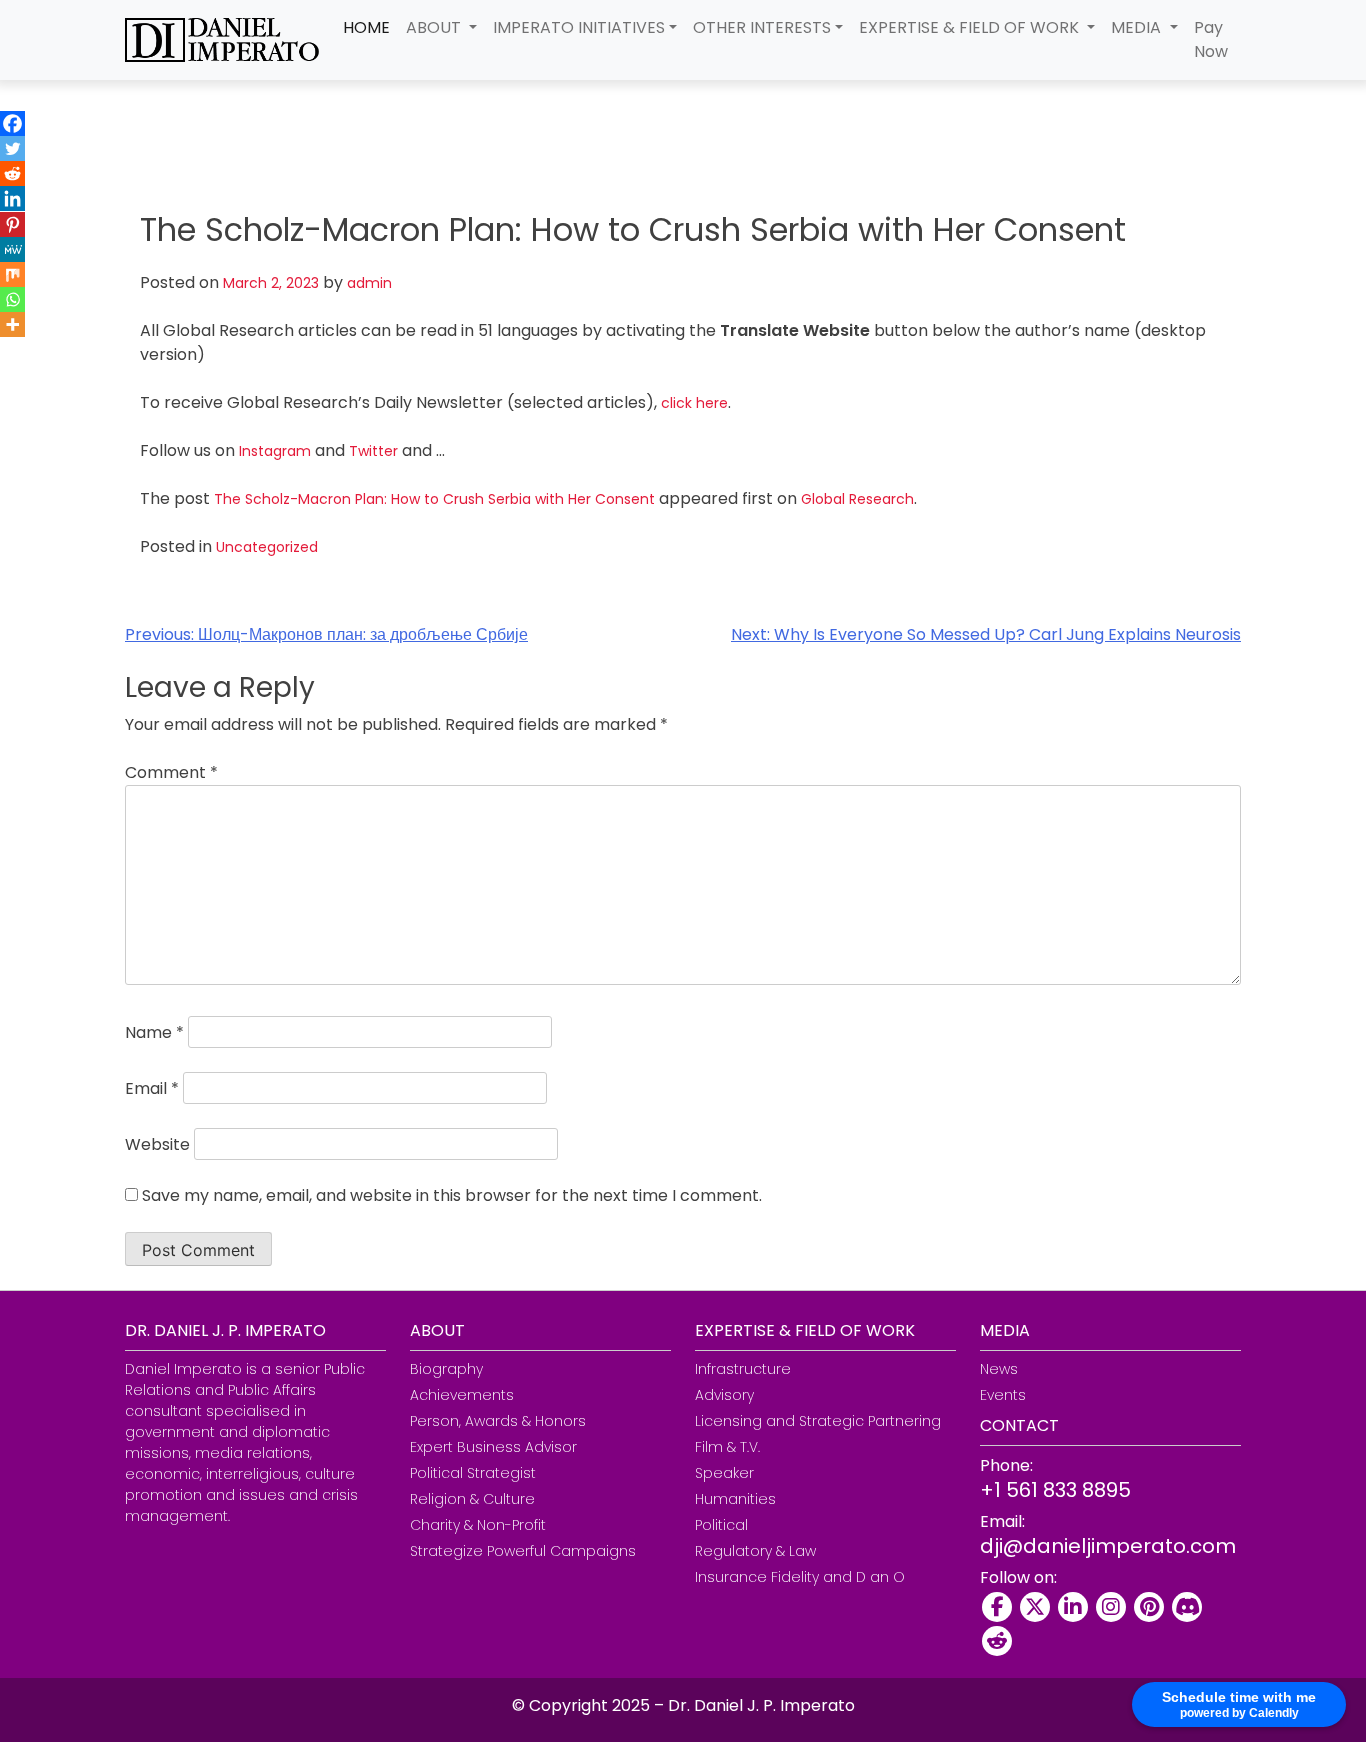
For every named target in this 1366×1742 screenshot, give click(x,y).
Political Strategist (473, 1473)
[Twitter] (12, 148)
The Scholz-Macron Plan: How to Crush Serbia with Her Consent (434, 499)
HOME (366, 27)
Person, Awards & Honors (498, 1421)
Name (154, 1032)
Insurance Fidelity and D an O (800, 1577)
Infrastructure (743, 1369)
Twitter (373, 451)
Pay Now (1211, 39)
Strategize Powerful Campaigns (523, 1551)
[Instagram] (1111, 1607)
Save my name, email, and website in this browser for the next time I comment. (452, 1195)
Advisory (724, 1395)
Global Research (857, 499)
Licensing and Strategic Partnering (818, 1421)
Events (1003, 1395)
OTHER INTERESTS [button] (762, 27)
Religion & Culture (472, 1499)
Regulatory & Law (755, 1551)
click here (694, 403)
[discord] (1187, 1607)
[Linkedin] (12, 198)
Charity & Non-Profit (478, 1525)
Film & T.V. (727, 1447)
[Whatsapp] (12, 299)
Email (152, 1088)
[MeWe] (12, 249)
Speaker (724, 1473)
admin (369, 283)
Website (157, 1144)
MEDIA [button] (1138, 27)
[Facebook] (12, 123)
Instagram (275, 451)
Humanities (735, 1499)
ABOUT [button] (435, 27)
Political (721, 1525)
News (999, 1369)
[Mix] (12, 274)
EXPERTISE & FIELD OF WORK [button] (971, 27)
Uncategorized (267, 547)
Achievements (462, 1395)
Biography (446, 1369)
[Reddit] (12, 173)
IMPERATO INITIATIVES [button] (579, 27)
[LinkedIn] (1073, 1607)
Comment (171, 772)
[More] (12, 324)
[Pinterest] (12, 224)
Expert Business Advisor (493, 1447)
